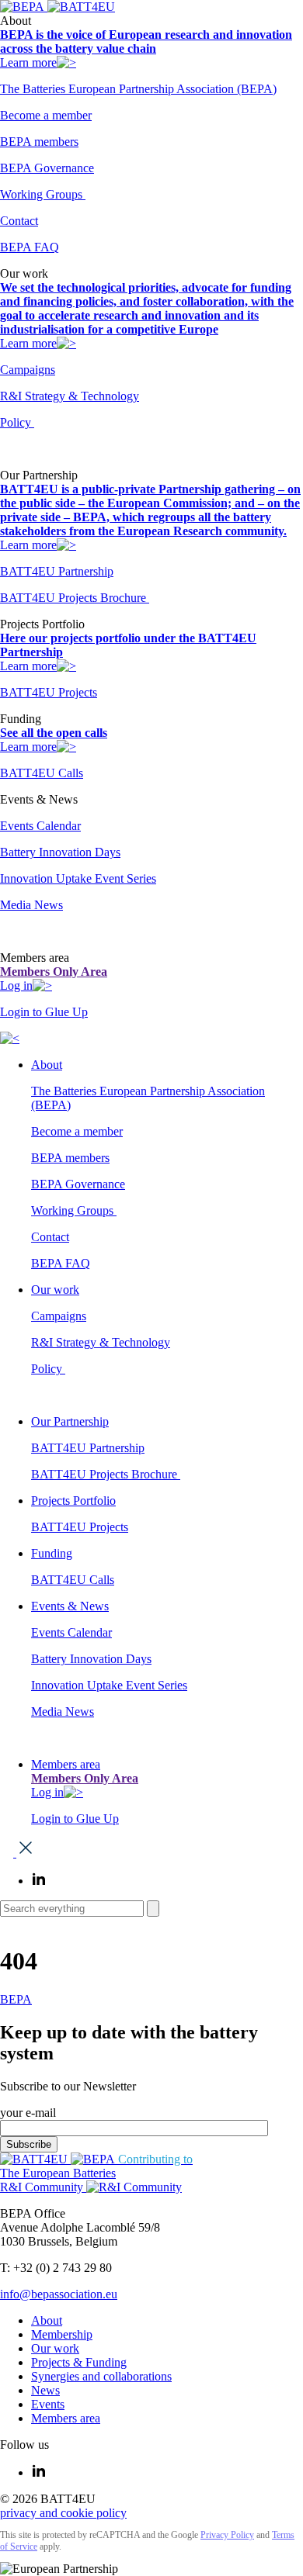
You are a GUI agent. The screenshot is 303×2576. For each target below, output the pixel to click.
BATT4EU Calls (42, 773)
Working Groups (43, 194)
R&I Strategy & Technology (70, 396)
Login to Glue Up (44, 1012)
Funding (52, 1553)
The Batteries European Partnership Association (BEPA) (138, 89)
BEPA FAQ (30, 247)
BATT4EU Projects (49, 692)
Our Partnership (70, 1421)
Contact (19, 221)
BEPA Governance (47, 168)
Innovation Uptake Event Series (78, 878)
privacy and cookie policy (63, 2513)
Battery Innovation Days (60, 852)
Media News (31, 905)
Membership (62, 2334)
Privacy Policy (227, 2535)
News (45, 2390)
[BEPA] (24, 7)
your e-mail (28, 2113)
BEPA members (39, 142)
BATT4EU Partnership (57, 571)
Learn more (28, 62)
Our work (55, 1290)
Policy (17, 422)
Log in (16, 985)
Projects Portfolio (73, 1501)
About (47, 1065)
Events (48, 2404)
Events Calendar (40, 826)
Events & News (70, 1606)
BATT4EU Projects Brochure (75, 598)
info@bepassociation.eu (59, 2294)
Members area (66, 1764)
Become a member (46, 115)
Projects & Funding (79, 2362)
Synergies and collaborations (101, 2376)
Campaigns (28, 370)
